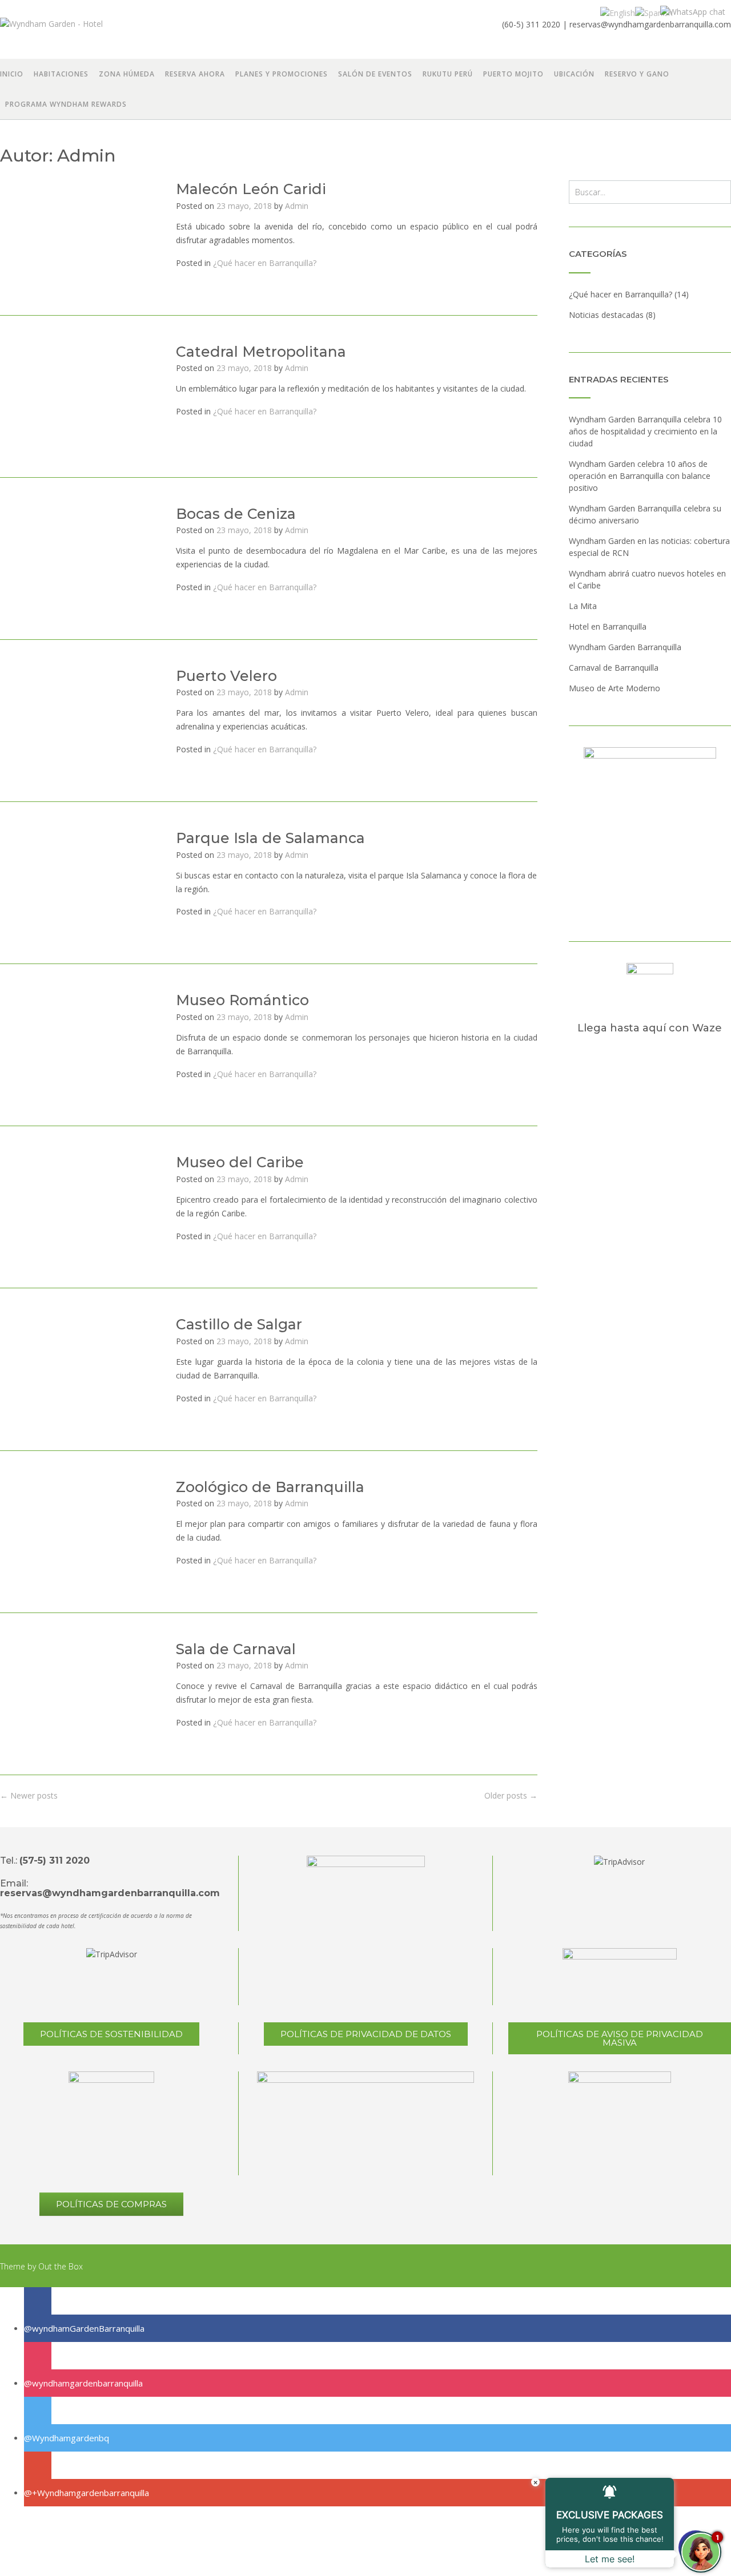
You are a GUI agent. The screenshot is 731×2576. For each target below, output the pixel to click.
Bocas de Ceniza (236, 514)
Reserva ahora (195, 74)
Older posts (511, 1795)
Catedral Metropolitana (261, 352)
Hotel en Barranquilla (608, 626)
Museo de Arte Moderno (614, 688)
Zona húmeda (127, 74)
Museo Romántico (242, 1000)
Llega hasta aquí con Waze (650, 1028)
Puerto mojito (513, 74)
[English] (618, 12)
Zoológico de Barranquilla (270, 1487)
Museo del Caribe (240, 1162)
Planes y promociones (282, 74)
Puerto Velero (226, 676)
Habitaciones (61, 74)
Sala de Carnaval (236, 1649)
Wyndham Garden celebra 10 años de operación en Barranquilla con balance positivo (640, 476)
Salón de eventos (375, 74)
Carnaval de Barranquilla (614, 668)
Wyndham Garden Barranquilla (625, 647)
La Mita (583, 606)
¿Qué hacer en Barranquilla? (265, 263)
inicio (12, 74)
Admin (297, 206)
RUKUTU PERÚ (448, 74)
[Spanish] (654, 12)
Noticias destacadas (606, 315)
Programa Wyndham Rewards (66, 104)
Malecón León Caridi (251, 189)
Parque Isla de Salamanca (270, 838)
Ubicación (574, 74)
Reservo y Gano (637, 74)
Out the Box (61, 2266)
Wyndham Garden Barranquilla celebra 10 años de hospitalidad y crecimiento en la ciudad (645, 431)
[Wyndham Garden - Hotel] (81, 30)
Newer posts (29, 1795)
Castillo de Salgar (239, 1324)
